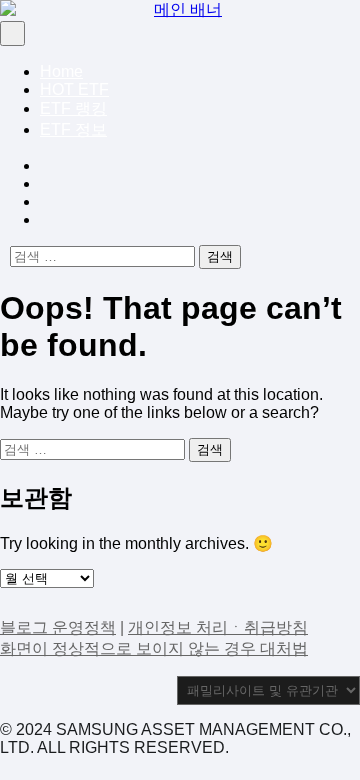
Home (61, 71)
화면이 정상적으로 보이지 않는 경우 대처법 (154, 648)
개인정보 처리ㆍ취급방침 (218, 627)
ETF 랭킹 (73, 108)
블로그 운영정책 (58, 627)
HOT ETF (74, 89)
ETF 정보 (73, 129)
